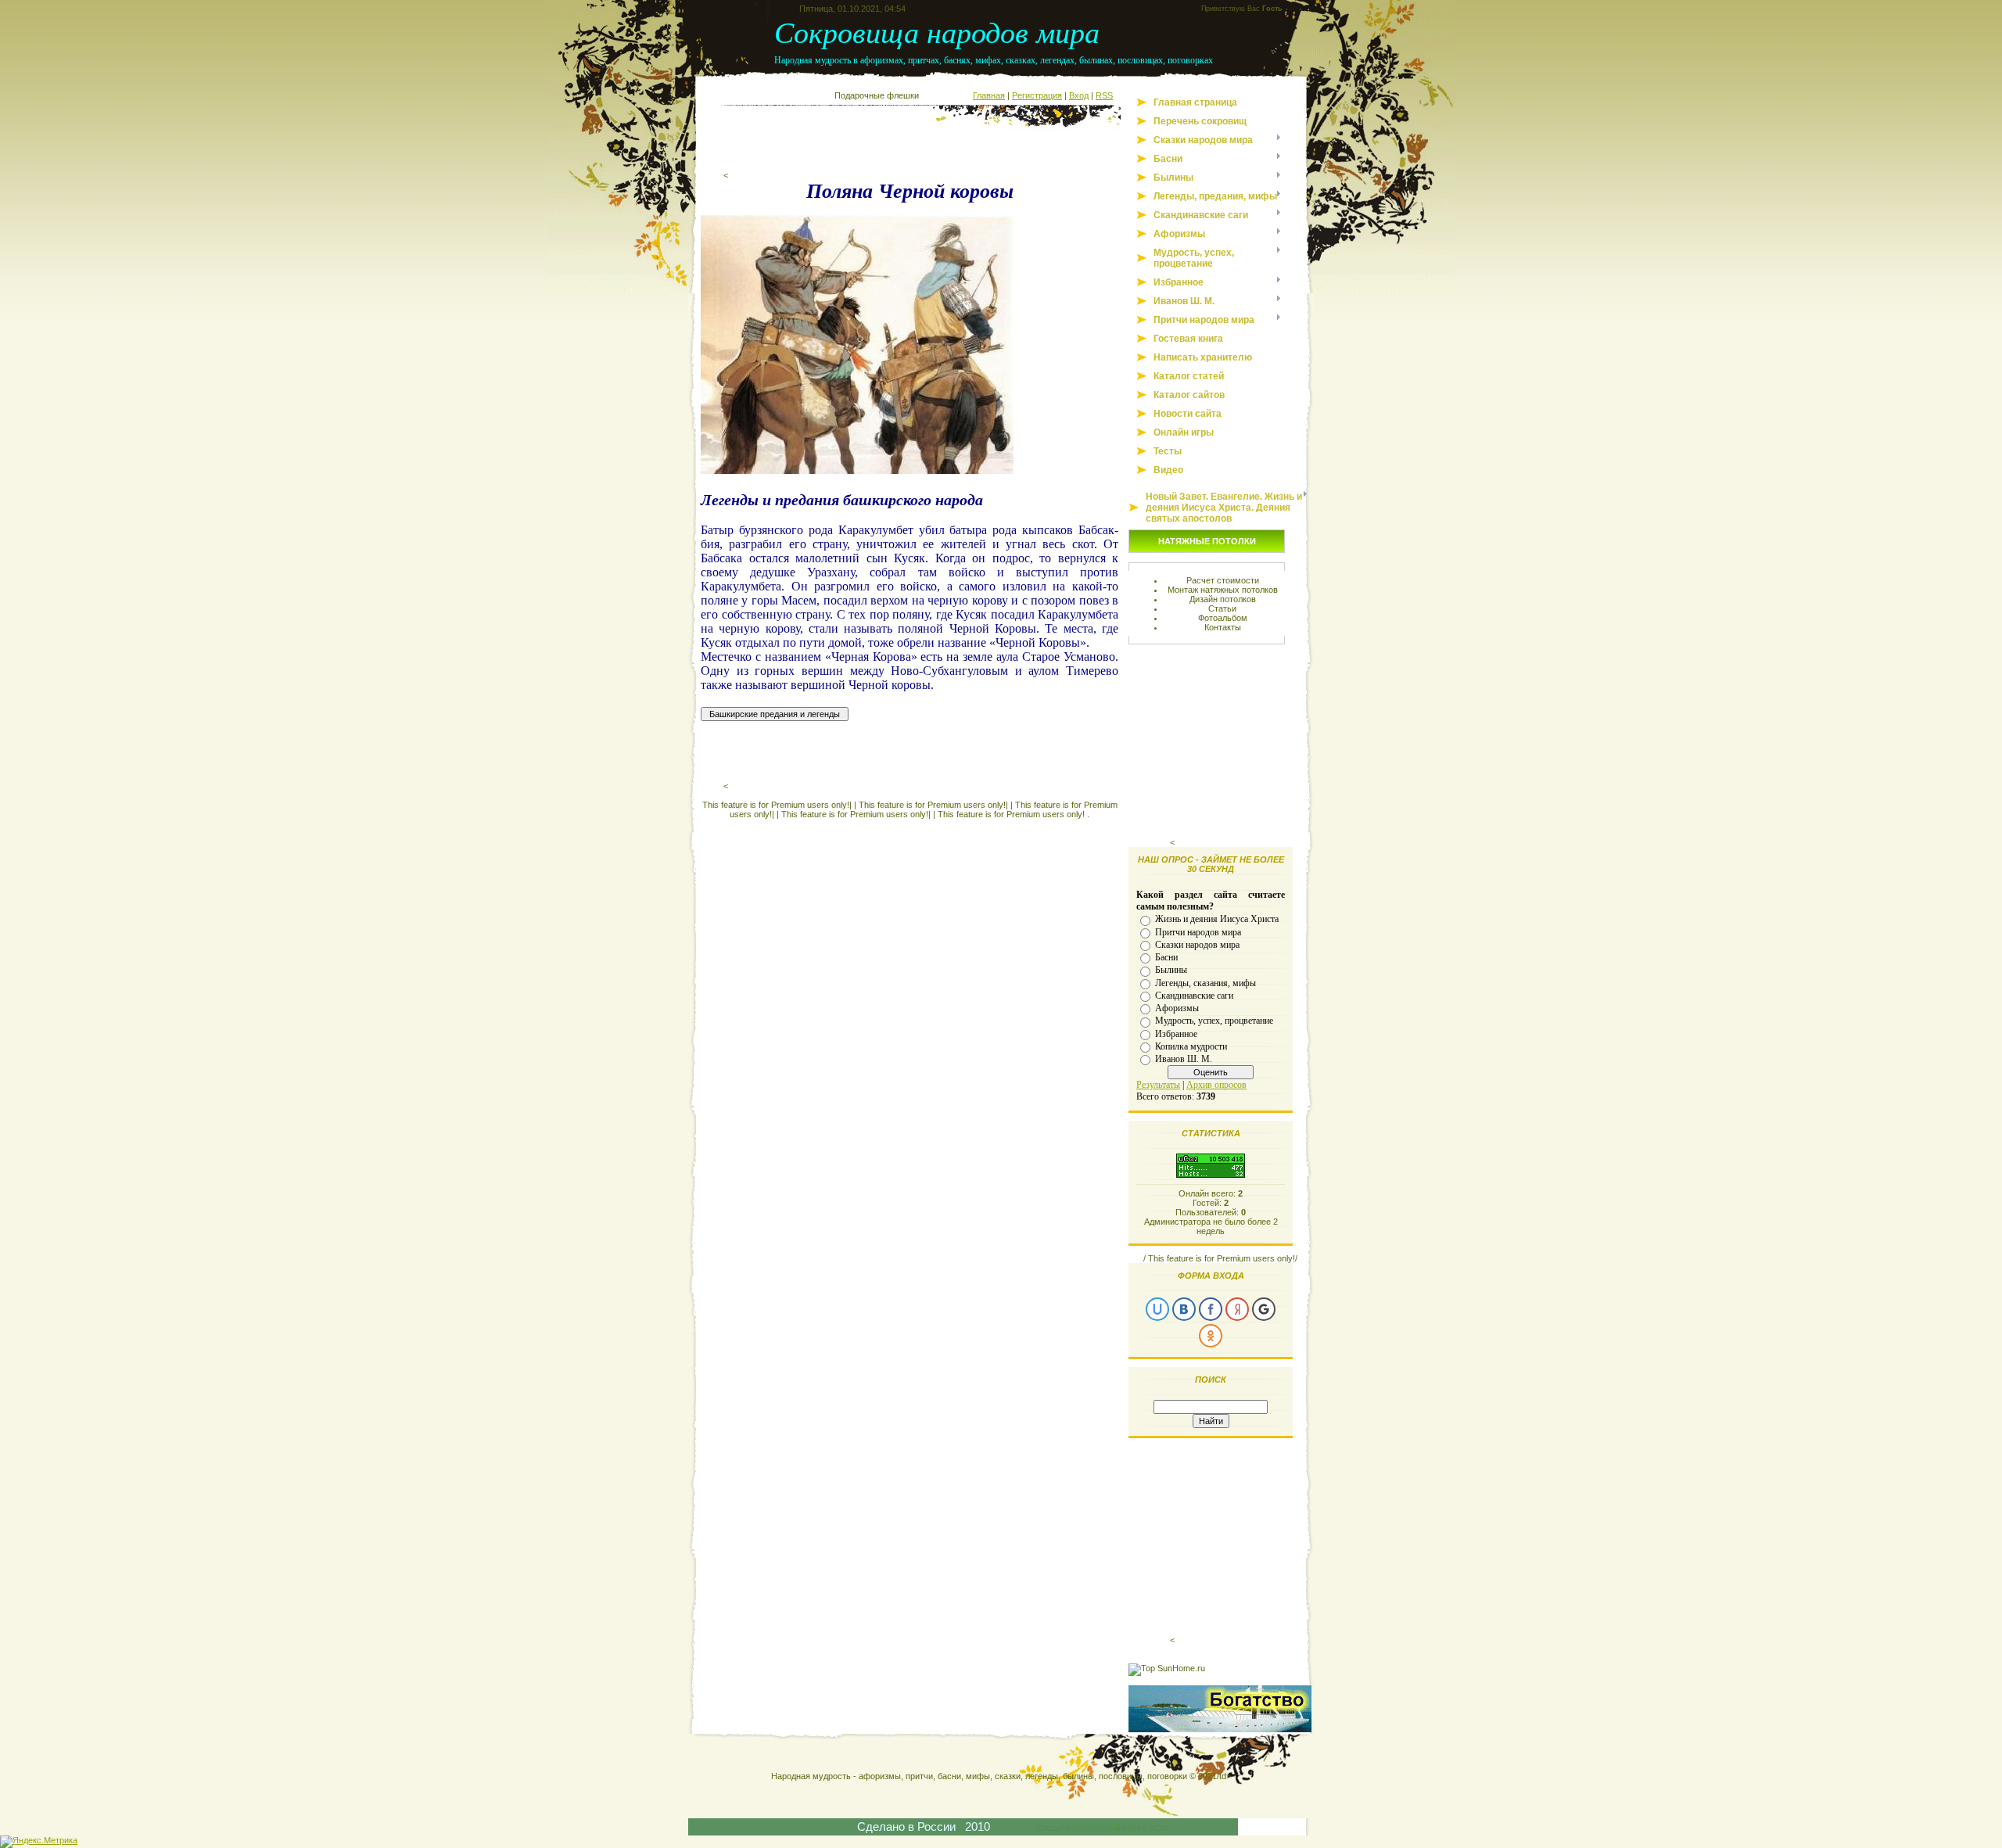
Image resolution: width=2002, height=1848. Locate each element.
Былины (1171, 970)
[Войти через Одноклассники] (1211, 1336)
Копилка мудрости (1191, 1046)
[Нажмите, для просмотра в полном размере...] (857, 470)
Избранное (1176, 1033)
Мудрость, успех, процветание (1214, 1021)
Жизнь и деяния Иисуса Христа (1217, 919)
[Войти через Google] (1264, 1309)
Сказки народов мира (1197, 945)
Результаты (1158, 1085)
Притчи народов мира (1198, 931)
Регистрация (1037, 95)
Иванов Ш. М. (1184, 1059)
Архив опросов (1216, 1085)
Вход (1079, 95)
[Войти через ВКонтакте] (1184, 1309)
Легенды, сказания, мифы (1206, 982)
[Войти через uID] (1157, 1309)
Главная (989, 95)
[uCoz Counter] (1211, 1175)
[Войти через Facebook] (1211, 1309)
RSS (1104, 95)
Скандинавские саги (1194, 996)
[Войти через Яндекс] (1237, 1309)
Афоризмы (1177, 1008)
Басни (1166, 957)
